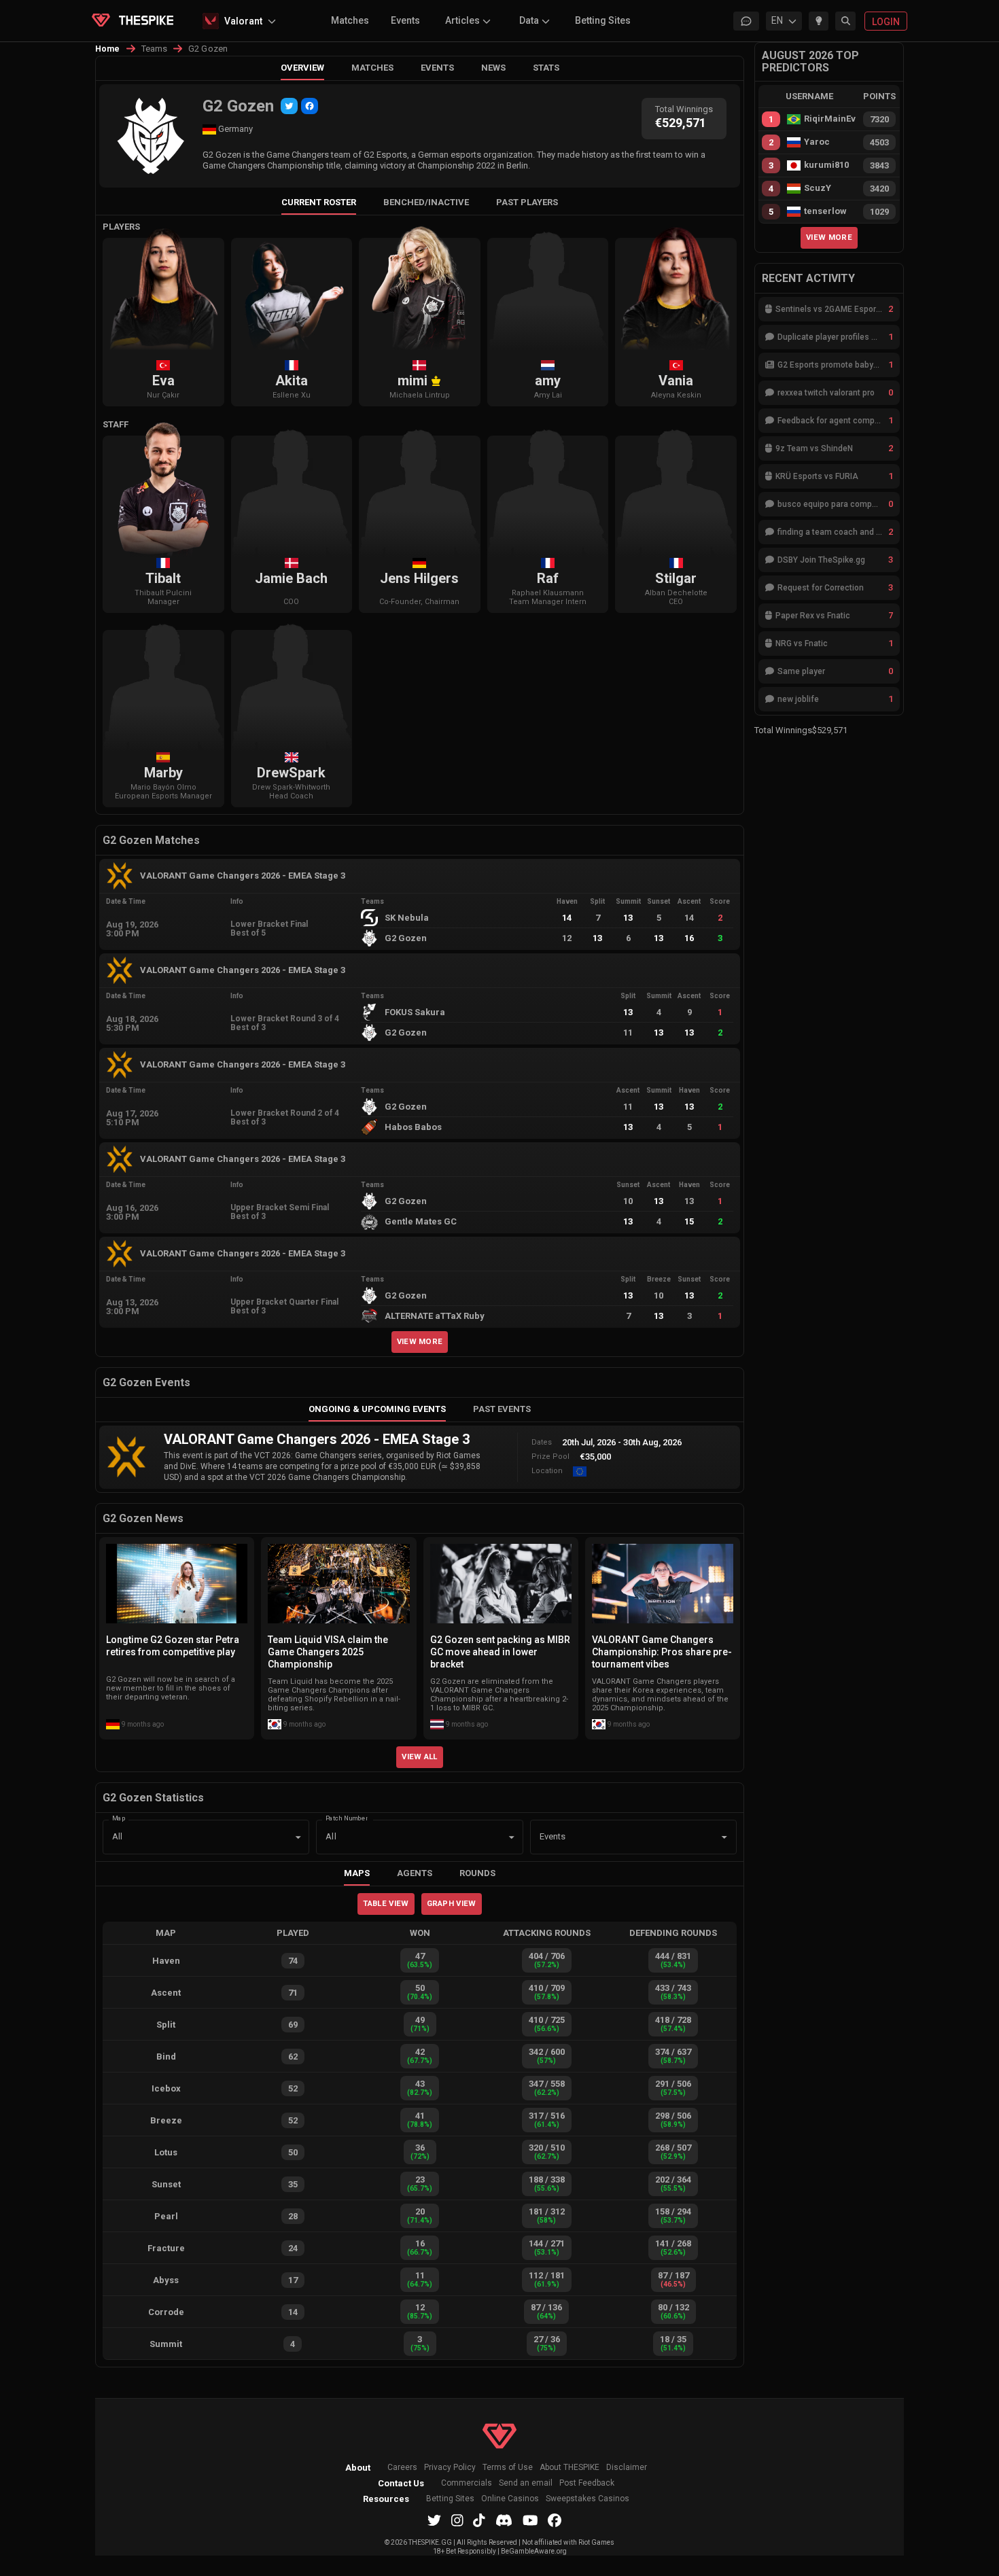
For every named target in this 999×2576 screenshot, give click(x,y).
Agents (415, 1873)
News (493, 68)
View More (420, 1341)
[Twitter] (289, 106)
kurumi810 (826, 165)
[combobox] (614, 1837)
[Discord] (504, 2520)
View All (420, 1757)
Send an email (526, 2483)
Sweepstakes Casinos (588, 2499)
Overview (302, 68)
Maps (357, 1873)
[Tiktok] (479, 2520)
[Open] (724, 1837)
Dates (542, 1442)
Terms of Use (508, 2468)
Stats (546, 68)
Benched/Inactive (426, 202)
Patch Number (347, 1817)
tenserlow (825, 211)
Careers (402, 2468)
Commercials (467, 2483)
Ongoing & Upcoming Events (377, 1409)
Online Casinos (510, 2499)
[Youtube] (530, 2520)
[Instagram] (457, 2520)
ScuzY (818, 188)
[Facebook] (310, 106)
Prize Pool (550, 1457)
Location (547, 1471)
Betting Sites (603, 20)
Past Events (502, 1409)
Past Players (527, 202)
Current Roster (319, 202)
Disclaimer (627, 2468)
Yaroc (817, 142)
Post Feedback (587, 2483)
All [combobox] (117, 1836)
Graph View (452, 1903)
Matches (350, 20)
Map (119, 1817)
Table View (386, 1903)
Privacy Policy (450, 2468)
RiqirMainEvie (830, 119)
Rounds (477, 1873)
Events (405, 20)
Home (108, 49)
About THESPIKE (569, 2468)
